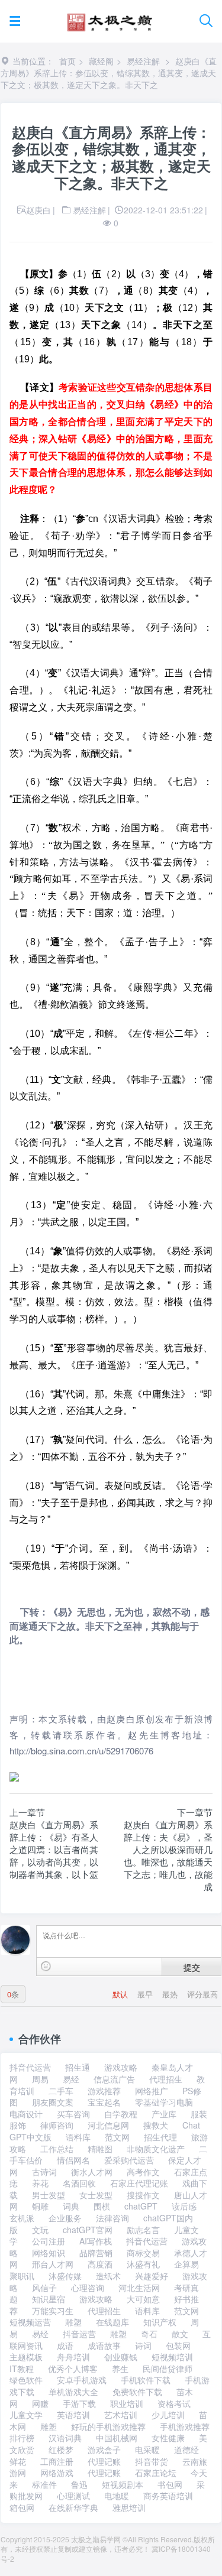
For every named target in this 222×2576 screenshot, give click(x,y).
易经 (71, 2079)
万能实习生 (53, 2311)
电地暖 (117, 2496)
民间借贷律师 (168, 2369)
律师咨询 (57, 2125)
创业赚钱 (121, 2357)
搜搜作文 (143, 2195)
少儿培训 (168, 2415)
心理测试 (73, 2496)
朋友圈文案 (53, 2102)
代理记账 (104, 2461)
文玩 (40, 2230)
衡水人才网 (92, 2172)
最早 (146, 1994)
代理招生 (166, 2079)
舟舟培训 (73, 2357)
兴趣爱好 (152, 2276)
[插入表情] (46, 1966)
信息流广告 (114, 2079)
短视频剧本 (123, 2484)
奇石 (149, 2334)
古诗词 (44, 2172)
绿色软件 (26, 2380)
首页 (67, 61)
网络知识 (49, 2253)
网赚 (40, 2403)
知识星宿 (49, 2299)
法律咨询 (112, 2218)
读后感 (184, 2206)
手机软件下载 (146, 2380)
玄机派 (22, 2218)
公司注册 (49, 2241)
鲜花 (18, 2461)
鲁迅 (79, 2484)
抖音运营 (79, 2334)
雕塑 (73, 2322)
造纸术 (108, 2276)
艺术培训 (121, 2415)
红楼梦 (61, 2450)
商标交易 (143, 2253)
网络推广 (152, 2091)
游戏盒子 (104, 2450)
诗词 (143, 2345)
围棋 (102, 2206)
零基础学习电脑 (164, 2102)
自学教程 (121, 2114)
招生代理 (160, 2137)
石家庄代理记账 (139, 2183)
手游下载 (79, 2403)
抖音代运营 (30, 2067)
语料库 (78, 2137)
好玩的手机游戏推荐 (108, 2426)
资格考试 (174, 2403)
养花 (40, 2183)
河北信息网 (108, 2125)
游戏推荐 (104, 2091)
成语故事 (104, 2345)
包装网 (178, 2345)
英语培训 (73, 2415)
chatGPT (141, 2206)
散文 (180, 2334)
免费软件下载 (137, 2392)
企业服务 (65, 2218)
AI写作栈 (96, 2241)
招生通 (78, 2067)
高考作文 (143, 2172)
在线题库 (112, 2322)
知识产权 (160, 2322)
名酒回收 (79, 2183)
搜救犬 (156, 2125)
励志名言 (143, 2230)
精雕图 (100, 2149)
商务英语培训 (168, 2496)
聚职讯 (22, 2276)
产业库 (164, 2114)
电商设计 (26, 2114)
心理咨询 (88, 2288)
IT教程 (22, 2369)
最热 (171, 1994)
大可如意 (143, 2299)
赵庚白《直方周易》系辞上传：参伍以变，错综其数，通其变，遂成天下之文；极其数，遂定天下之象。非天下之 (109, 73)
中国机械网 (117, 2438)
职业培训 (127, 2403)
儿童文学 (26, 2415)
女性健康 (168, 2438)
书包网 (170, 2484)
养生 (120, 2369)
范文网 (117, 2137)
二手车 (61, 2091)
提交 (192, 1967)
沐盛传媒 (65, 2276)
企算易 (186, 2264)
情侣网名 (73, 2160)
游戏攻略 (121, 2067)
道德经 (186, 2450)
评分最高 (202, 1994)
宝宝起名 (104, 2102)
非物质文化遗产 (156, 2149)
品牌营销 (96, 2253)
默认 (121, 1994)
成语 (65, 2345)
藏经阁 (101, 61)
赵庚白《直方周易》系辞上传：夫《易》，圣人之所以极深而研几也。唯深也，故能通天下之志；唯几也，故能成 (168, 1855)
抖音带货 (152, 2461)
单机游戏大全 (73, 2392)
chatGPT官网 (88, 2230)
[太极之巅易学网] (110, 19)
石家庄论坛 (156, 2473)
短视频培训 (172, 2357)
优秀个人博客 (73, 2369)
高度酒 (100, 2264)
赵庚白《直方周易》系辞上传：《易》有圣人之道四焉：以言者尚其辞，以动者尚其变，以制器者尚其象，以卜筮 (54, 1849)
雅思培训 (129, 2507)
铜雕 (40, 2206)
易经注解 (143, 61)
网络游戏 (57, 2473)
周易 (40, 2079)
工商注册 (57, 2461)
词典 (71, 2206)
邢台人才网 (53, 2264)
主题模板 (26, 2357)
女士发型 (96, 2195)
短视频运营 (30, 2322)
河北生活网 (139, 2288)
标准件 (44, 2484)
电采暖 (147, 2450)
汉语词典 (65, 2438)
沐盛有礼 (143, 2264)
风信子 (44, 2288)
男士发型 (49, 2195)
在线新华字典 (73, 2507)
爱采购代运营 (129, 2160)
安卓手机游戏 (82, 2380)
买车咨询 (73, 2114)
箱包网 (22, 2507)
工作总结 (57, 2149)
